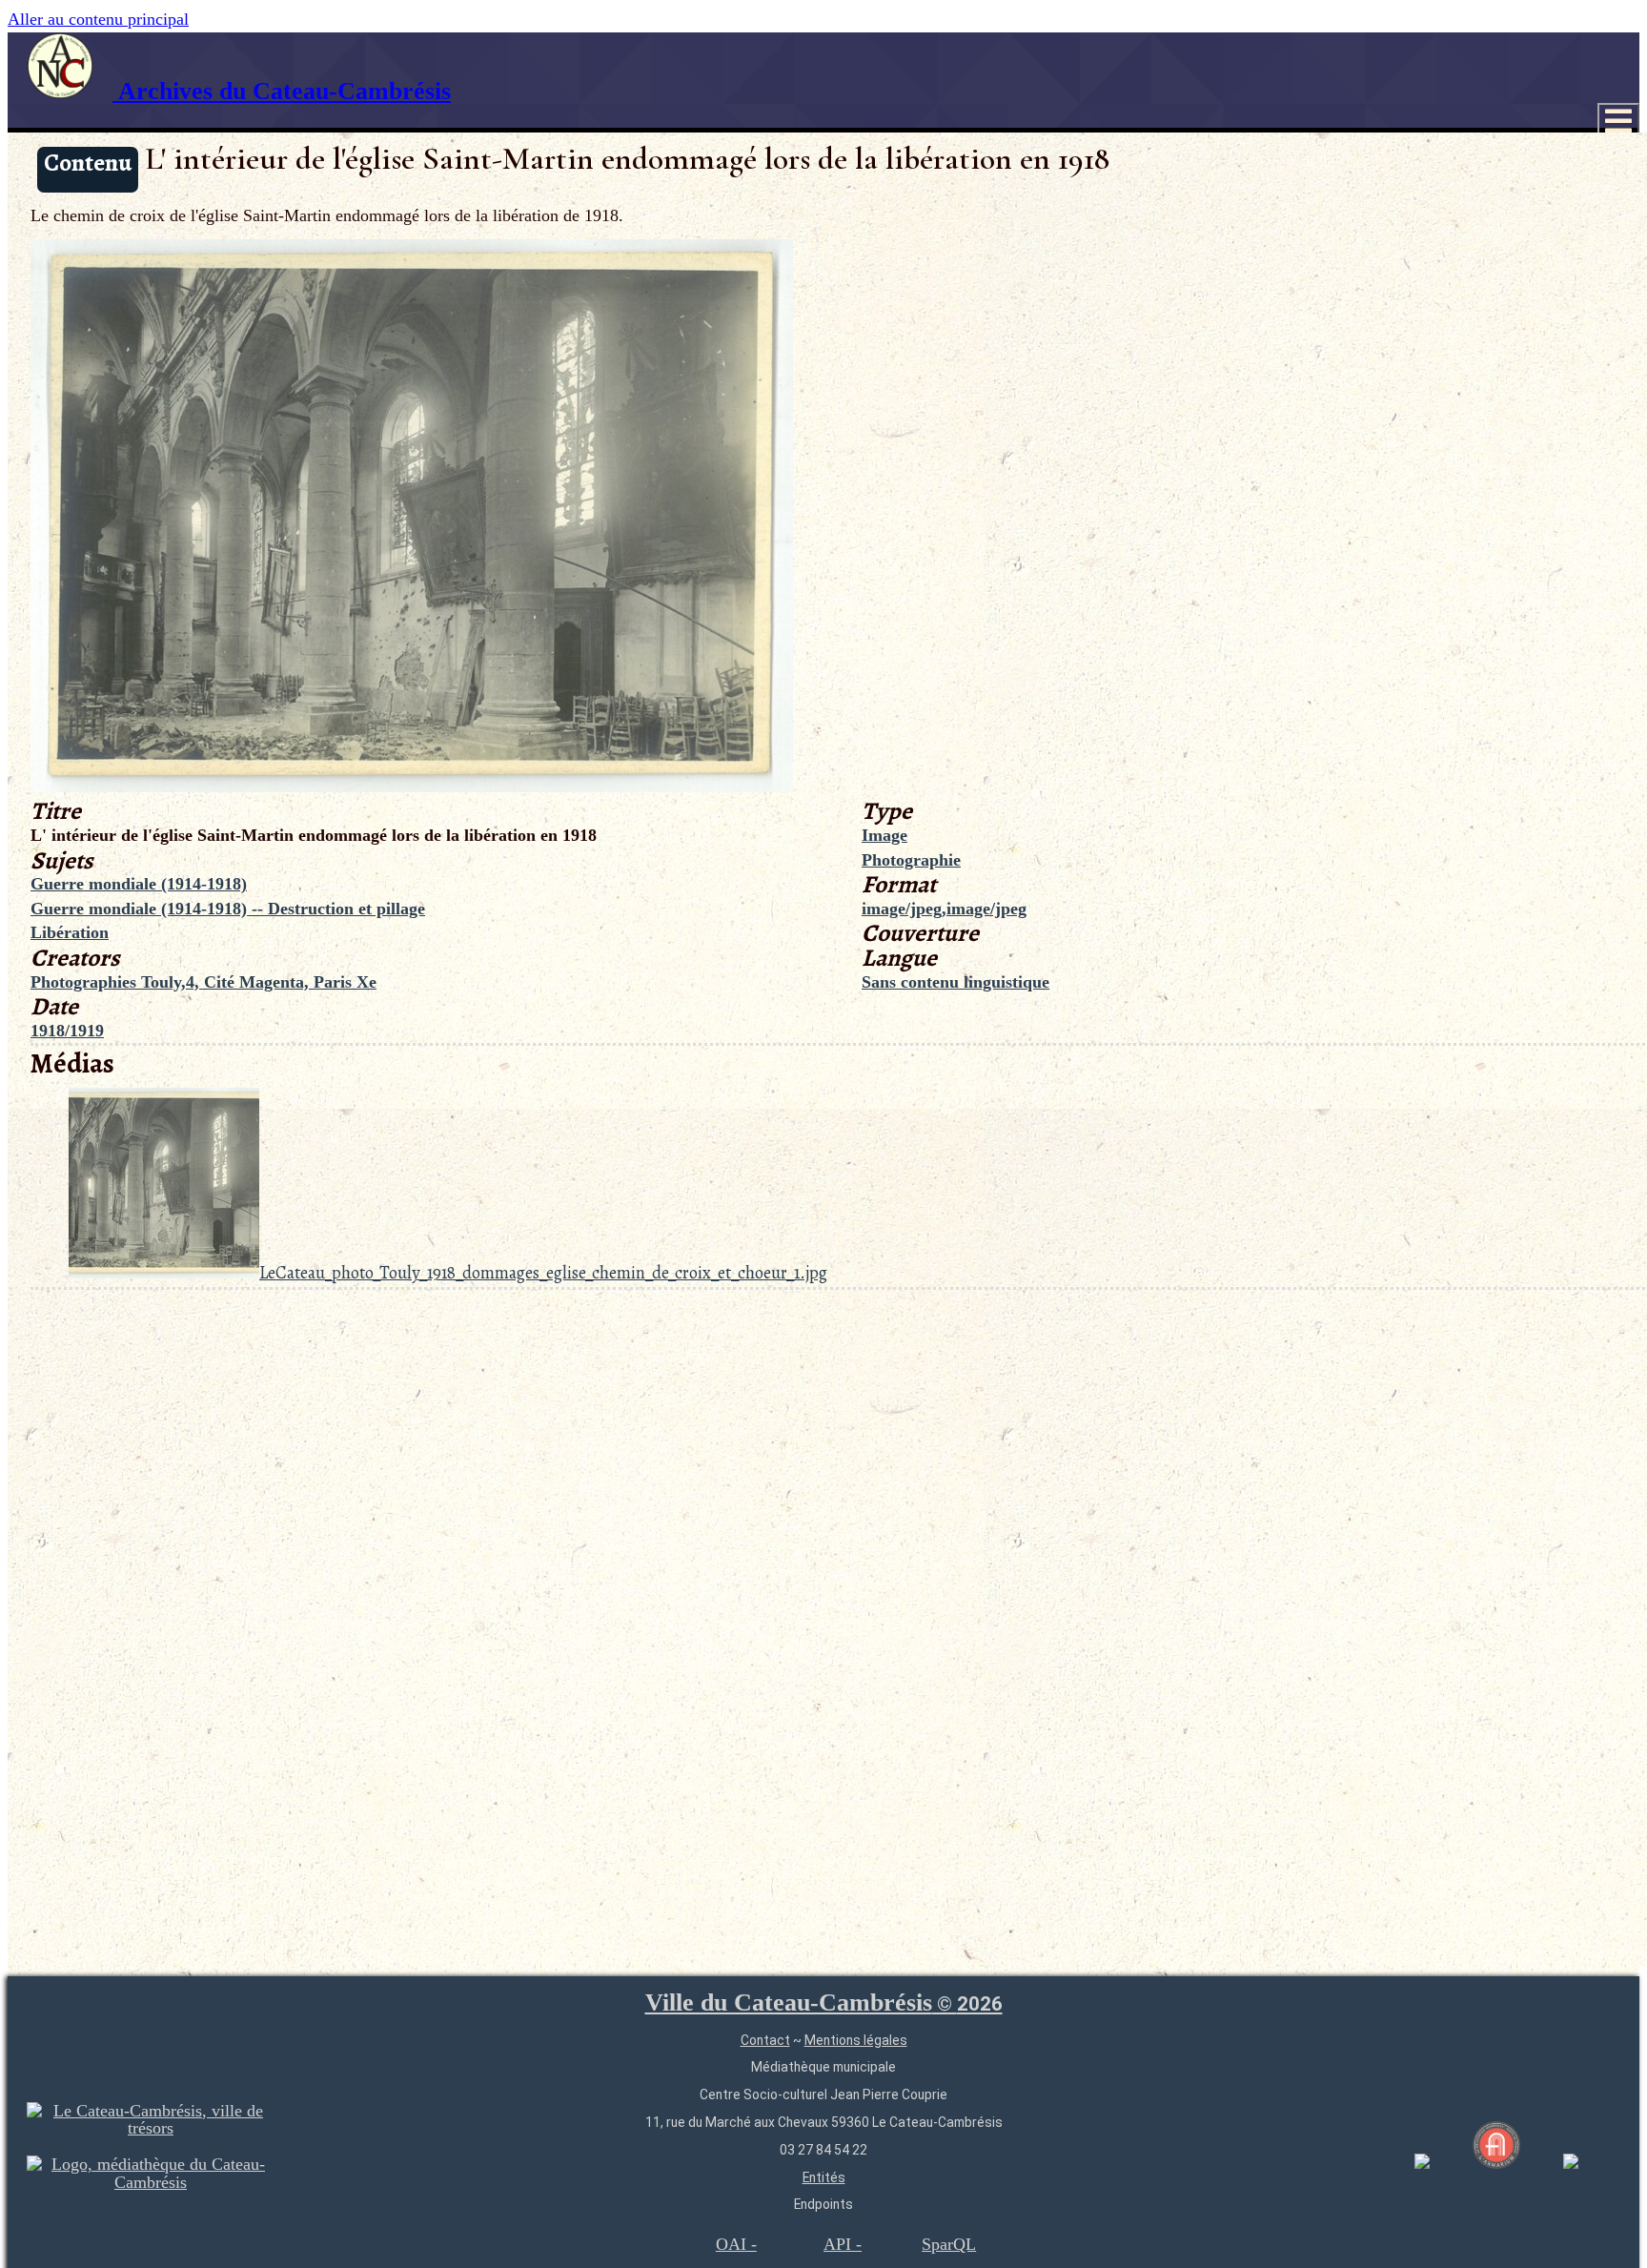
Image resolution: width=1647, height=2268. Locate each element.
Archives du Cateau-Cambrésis (282, 91)
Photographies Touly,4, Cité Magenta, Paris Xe (203, 982)
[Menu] (1618, 121)
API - (843, 2244)
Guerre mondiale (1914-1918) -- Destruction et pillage (228, 909)
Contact (765, 2040)
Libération (70, 932)
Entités (824, 2177)
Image (884, 835)
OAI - (736, 2244)
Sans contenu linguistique (956, 982)
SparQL (949, 2244)
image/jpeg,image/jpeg (944, 909)
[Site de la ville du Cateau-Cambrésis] (151, 2128)
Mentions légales (856, 2040)
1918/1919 (67, 1031)
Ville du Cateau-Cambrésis (824, 2002)
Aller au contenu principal (98, 19)
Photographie (911, 860)
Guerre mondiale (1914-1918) (139, 884)
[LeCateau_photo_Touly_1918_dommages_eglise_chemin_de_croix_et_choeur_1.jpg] (412, 787)
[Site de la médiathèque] (151, 2182)
